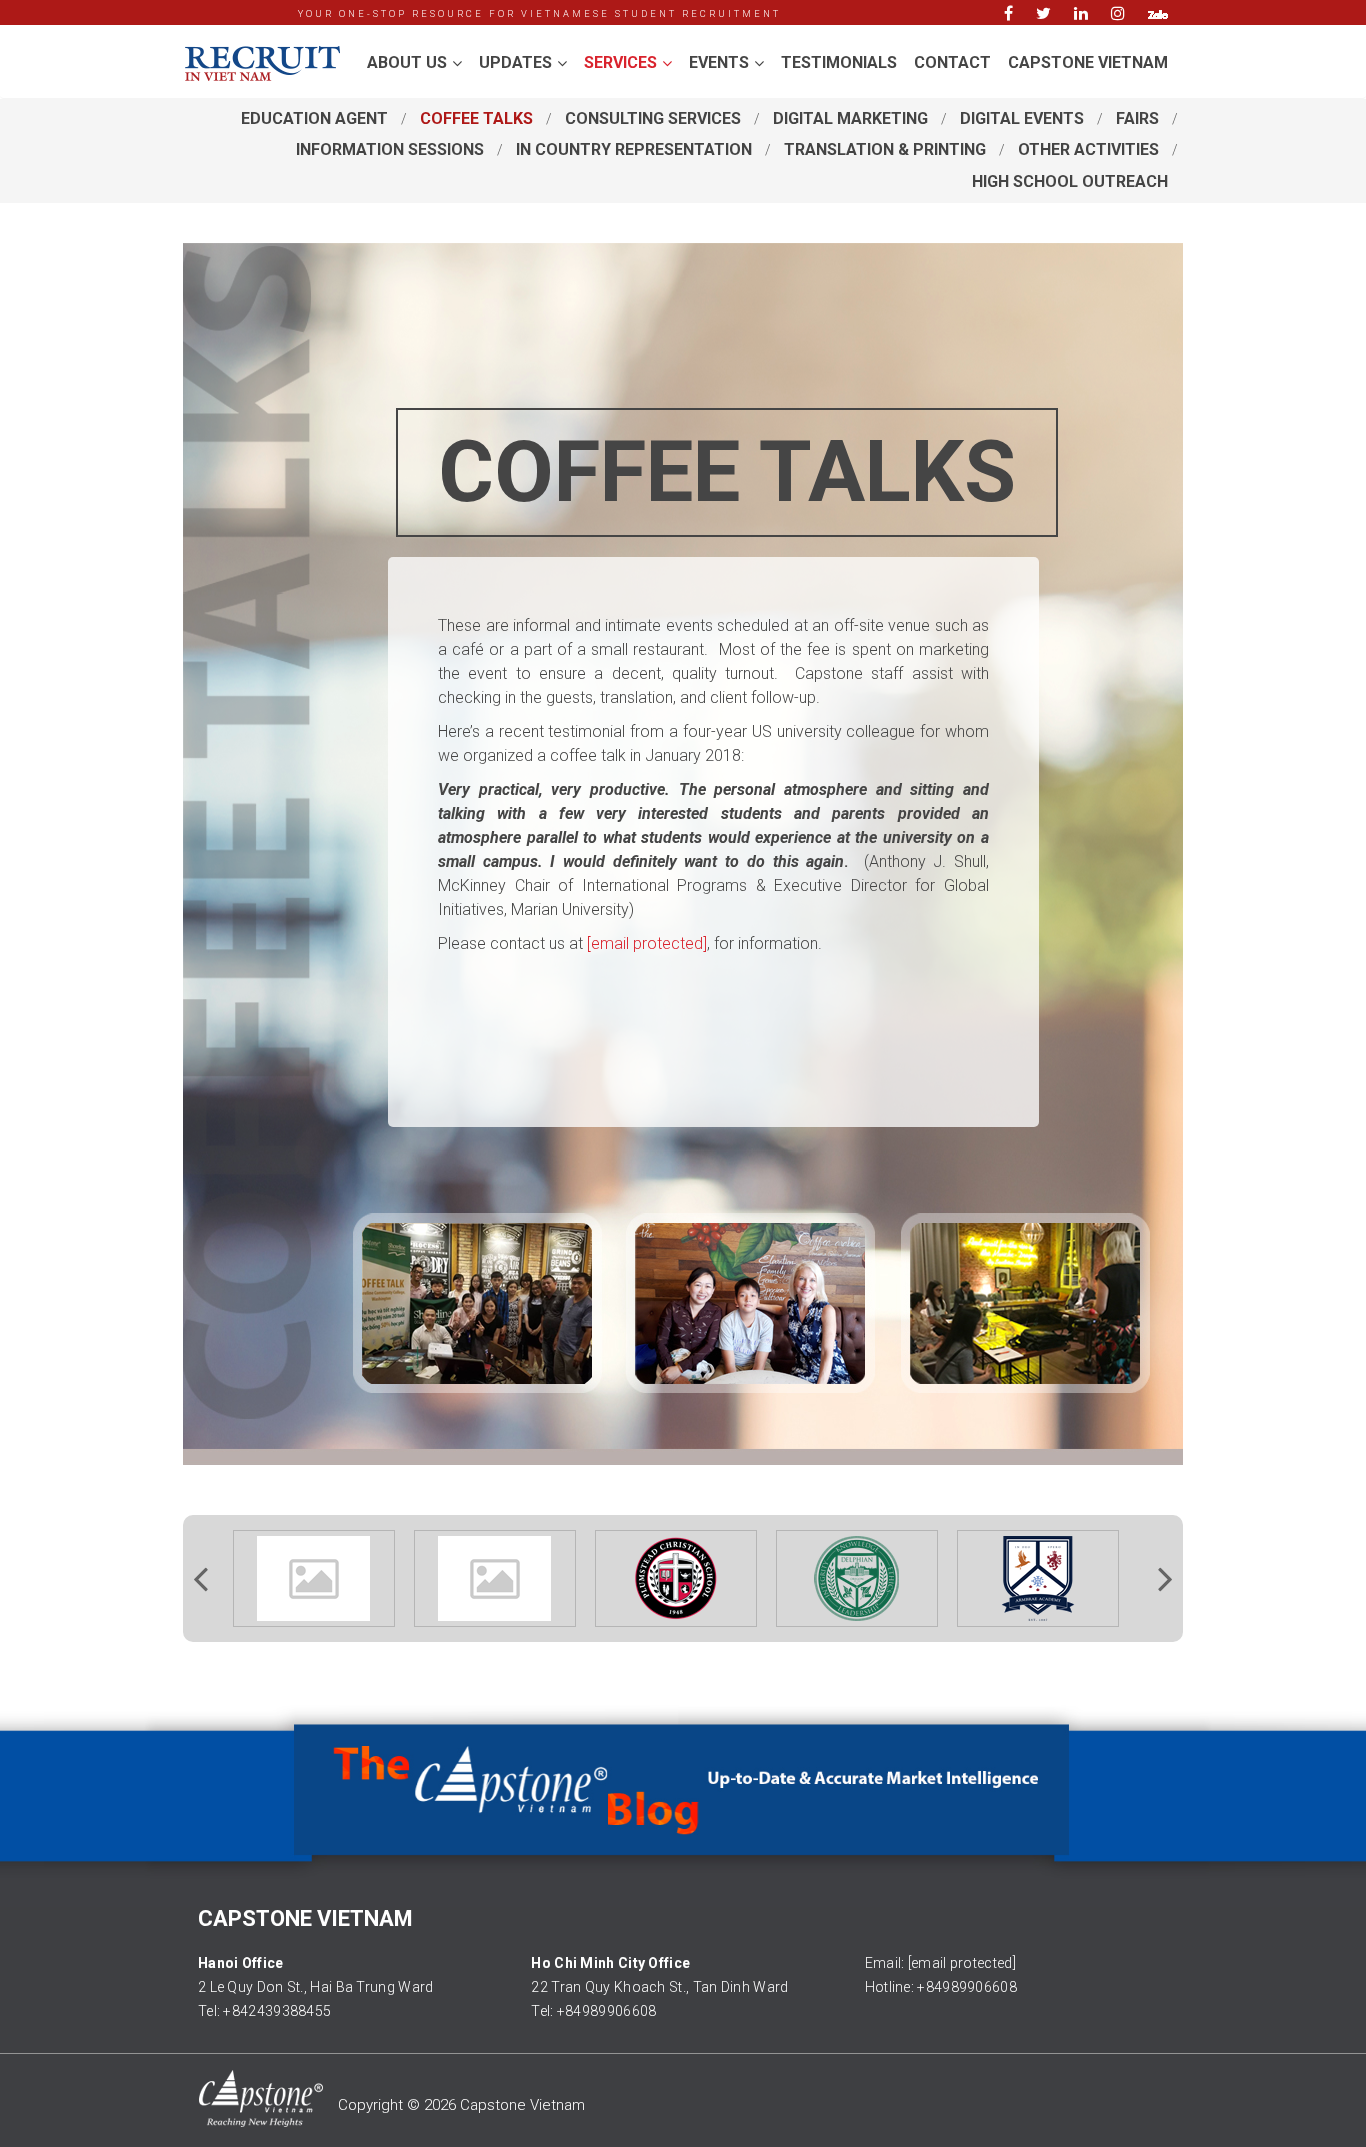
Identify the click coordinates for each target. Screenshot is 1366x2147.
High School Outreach (1070, 181)
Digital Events (1022, 118)
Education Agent (314, 118)
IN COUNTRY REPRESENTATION (634, 149)
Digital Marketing (850, 118)
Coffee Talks (476, 118)
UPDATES (515, 62)
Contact (952, 62)
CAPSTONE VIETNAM (1088, 62)
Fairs (1137, 118)
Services (620, 62)
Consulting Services (653, 118)
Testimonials (839, 62)
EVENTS (719, 62)
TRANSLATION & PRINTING (885, 149)
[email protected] (962, 1963)
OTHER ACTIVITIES (1088, 149)
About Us (407, 62)
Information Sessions (390, 149)
